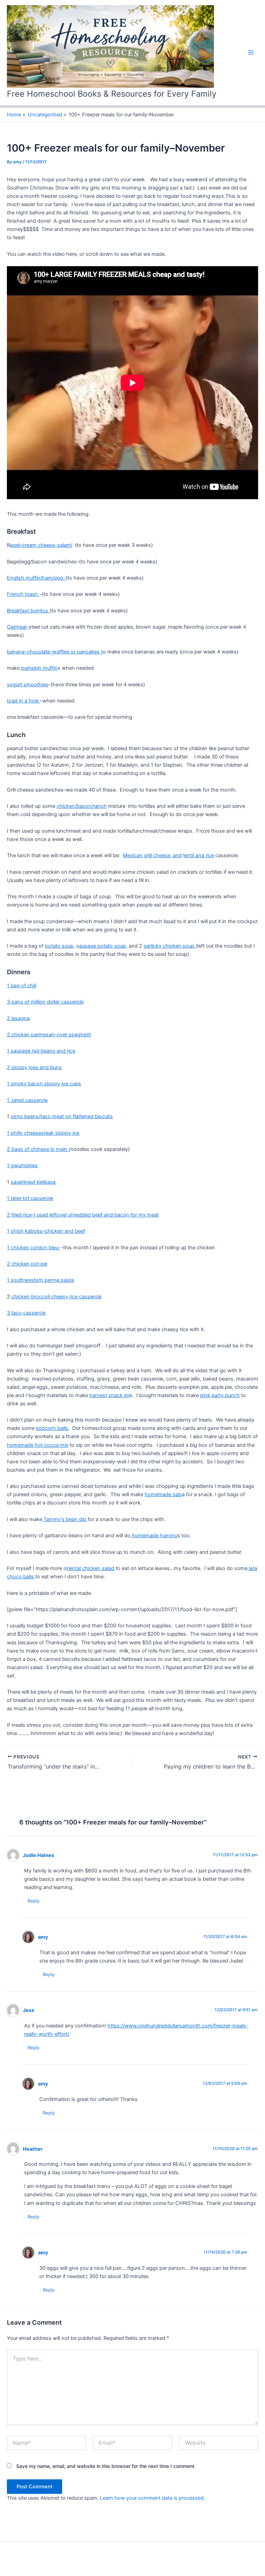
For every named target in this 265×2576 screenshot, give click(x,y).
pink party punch (220, 1395)
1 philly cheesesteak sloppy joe (43, 1133)
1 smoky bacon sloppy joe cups (44, 1084)
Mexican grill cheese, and (152, 855)
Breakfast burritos (28, 611)
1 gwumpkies (22, 1165)
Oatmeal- (18, 627)
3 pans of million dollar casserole (45, 1002)
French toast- (23, 594)
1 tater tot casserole (30, 1198)
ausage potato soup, (103, 946)
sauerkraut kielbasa (33, 1182)
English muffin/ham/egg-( (37, 578)
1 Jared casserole (27, 1100)
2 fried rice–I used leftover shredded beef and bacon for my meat (83, 1215)
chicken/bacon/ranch (82, 806)
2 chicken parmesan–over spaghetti (49, 1035)
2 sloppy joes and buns (34, 1067)
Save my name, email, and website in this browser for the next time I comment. (106, 2466)
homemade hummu (154, 1536)
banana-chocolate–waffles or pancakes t (55, 652)
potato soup (59, 946)
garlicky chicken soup (170, 946)
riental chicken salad (91, 1568)
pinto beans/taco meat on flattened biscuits (62, 1116)
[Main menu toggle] (251, 52)
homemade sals (163, 1494)
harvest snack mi (109, 1395)
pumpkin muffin (39, 668)
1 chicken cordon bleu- (34, 1248)
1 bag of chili (22, 986)
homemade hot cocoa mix (38, 1445)
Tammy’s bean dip (65, 1519)
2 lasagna (18, 1018)
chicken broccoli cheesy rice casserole (56, 1297)
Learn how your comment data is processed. (153, 2498)
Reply (33, 1901)
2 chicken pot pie (27, 1264)
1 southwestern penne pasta (40, 1280)
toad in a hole (23, 701)
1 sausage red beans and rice (41, 1051)
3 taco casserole (26, 1313)
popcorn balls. (53, 1428)
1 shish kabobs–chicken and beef (46, 1231)
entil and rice (199, 855)
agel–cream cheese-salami (41, 545)
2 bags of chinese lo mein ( (39, 1149)
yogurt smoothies (28, 685)
